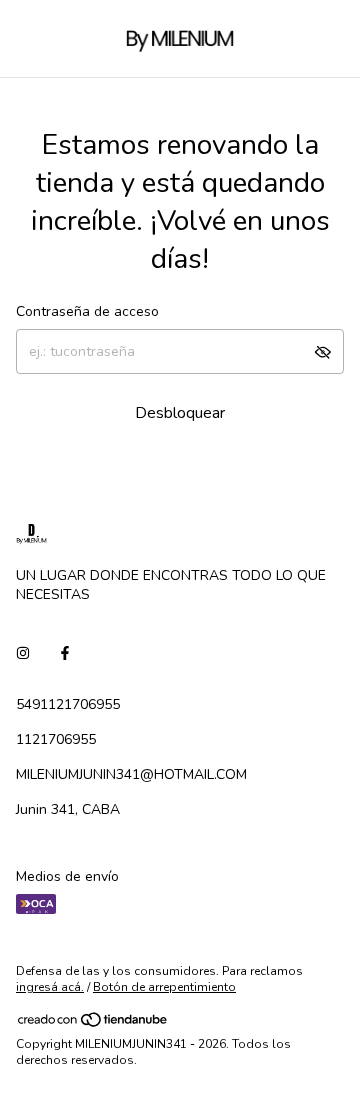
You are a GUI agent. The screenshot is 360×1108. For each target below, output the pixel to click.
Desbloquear (180, 413)
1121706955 (56, 739)
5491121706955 (68, 704)
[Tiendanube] (93, 1024)
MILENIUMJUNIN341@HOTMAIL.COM (131, 774)
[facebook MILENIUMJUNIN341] (65, 653)
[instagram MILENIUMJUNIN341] (23, 653)
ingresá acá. (50, 987)
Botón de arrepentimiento (164, 987)
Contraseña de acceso (87, 311)
